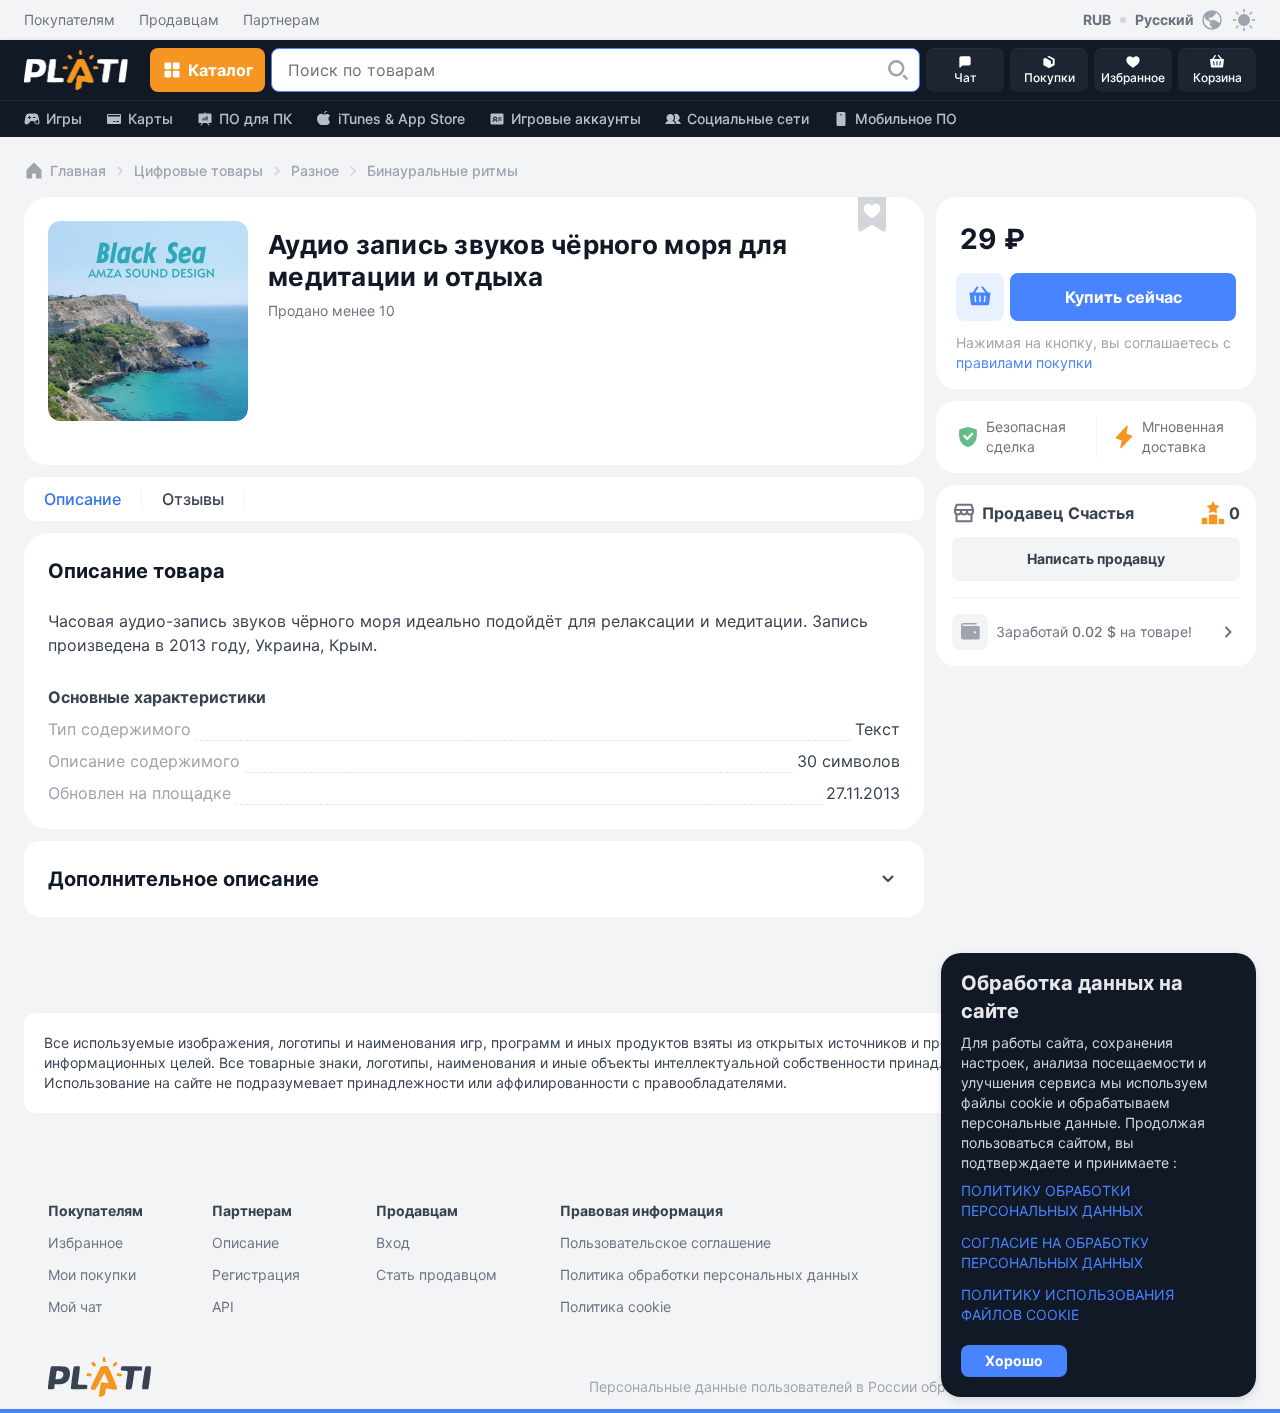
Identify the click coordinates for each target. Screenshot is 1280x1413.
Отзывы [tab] (193, 499)
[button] (898, 70)
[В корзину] (980, 297)
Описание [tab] (82, 499)
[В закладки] (872, 215)
